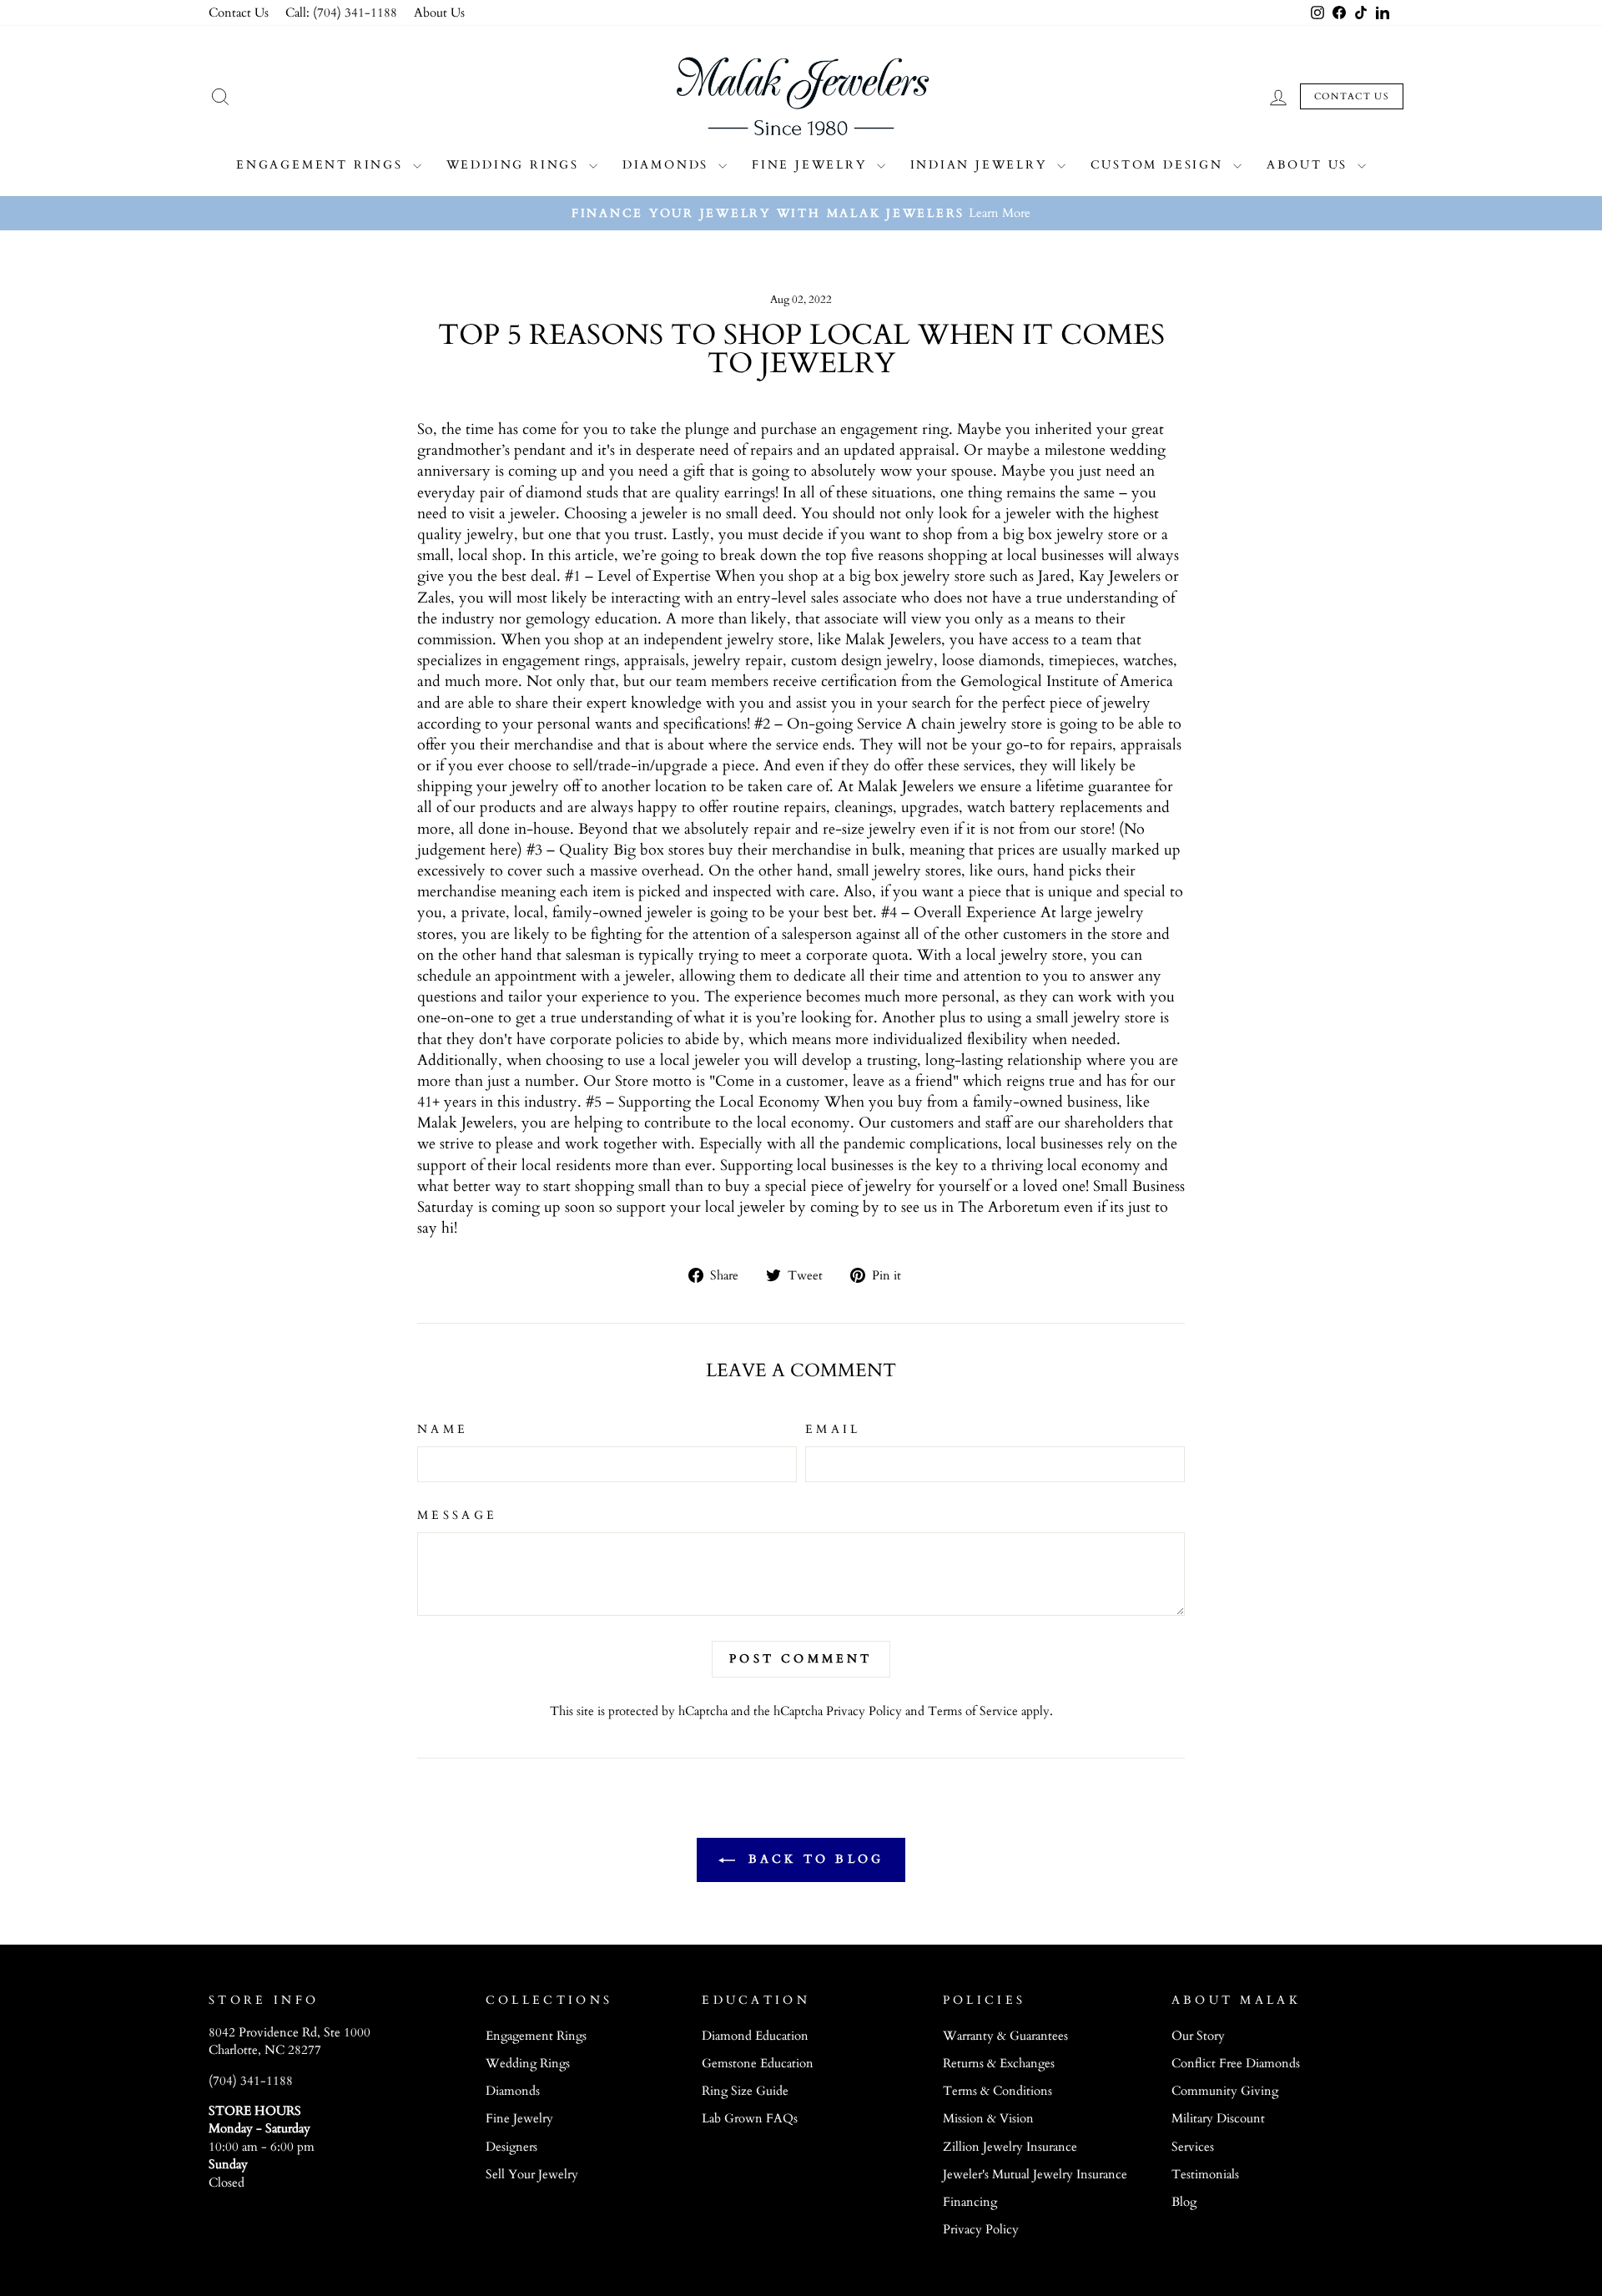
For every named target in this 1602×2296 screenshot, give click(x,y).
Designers (511, 2147)
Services (1193, 2147)
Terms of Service (973, 1711)
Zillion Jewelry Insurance (1010, 2147)
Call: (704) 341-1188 (341, 13)
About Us (439, 13)
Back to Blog (813, 1859)
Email (833, 1429)
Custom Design (1160, 165)
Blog (1184, 2202)
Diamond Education (755, 2036)
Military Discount (1218, 2119)
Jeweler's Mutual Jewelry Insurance (1035, 2175)
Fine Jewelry (812, 165)
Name (443, 1429)
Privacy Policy (864, 1711)
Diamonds (668, 165)
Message (457, 1515)
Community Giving (1225, 2091)
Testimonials (1205, 2175)
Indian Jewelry (982, 165)
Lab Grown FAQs (750, 2119)
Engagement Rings (322, 165)
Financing (970, 2202)
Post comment (801, 1659)
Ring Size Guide (745, 2091)
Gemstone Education (758, 2064)
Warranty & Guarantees (1005, 2036)
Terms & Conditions (997, 2091)
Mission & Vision (988, 2119)
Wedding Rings (516, 165)
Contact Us (239, 13)
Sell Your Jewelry (532, 2175)
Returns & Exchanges (999, 2064)
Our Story (1198, 2036)
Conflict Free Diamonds (1236, 2064)
